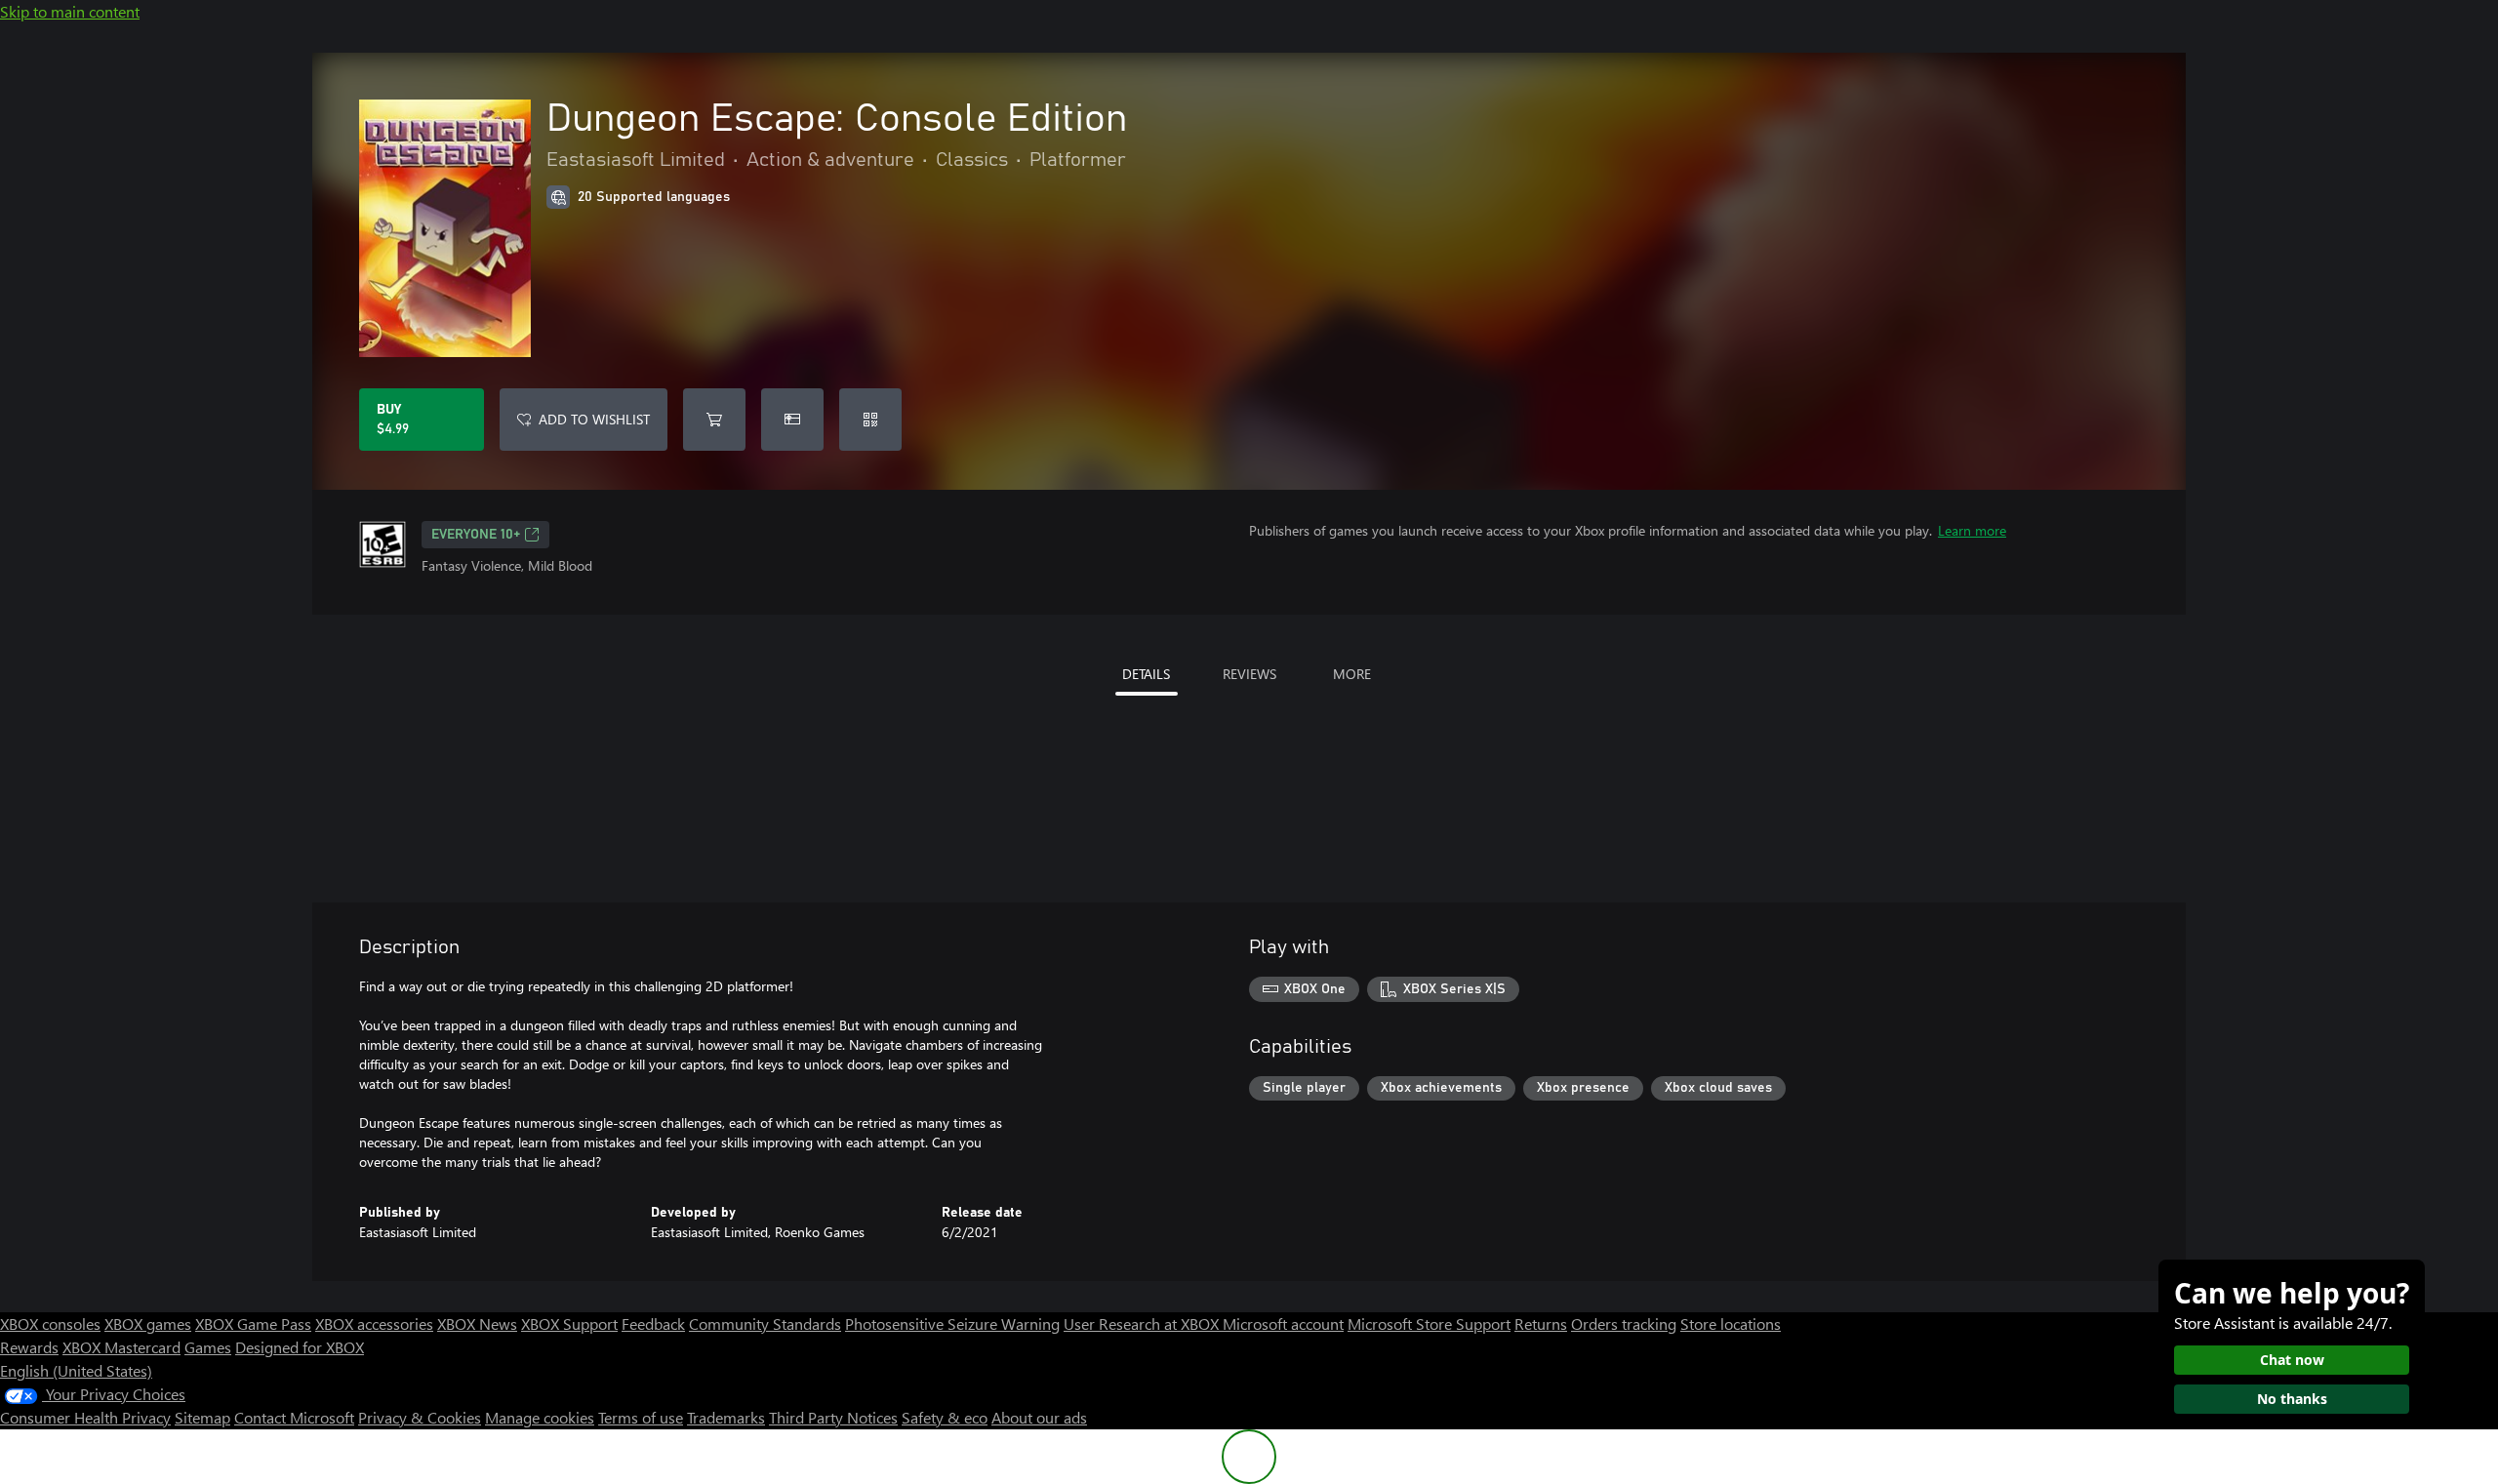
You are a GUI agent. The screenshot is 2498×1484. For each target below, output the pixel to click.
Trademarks (726, 1417)
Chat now (2292, 1360)
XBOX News (477, 1324)
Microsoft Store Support (1429, 1324)
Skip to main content (70, 11)
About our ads (1039, 1417)
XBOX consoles (50, 1324)
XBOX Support (569, 1324)
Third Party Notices (833, 1417)
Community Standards (765, 1324)
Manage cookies (540, 1417)
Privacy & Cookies (420, 1417)
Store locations (1731, 1324)
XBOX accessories (374, 1324)
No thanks (2292, 1399)
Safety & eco (945, 1417)
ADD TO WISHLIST (594, 419)
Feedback (653, 1324)
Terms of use (641, 1417)
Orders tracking (1624, 1324)
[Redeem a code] (870, 420)
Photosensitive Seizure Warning (952, 1324)
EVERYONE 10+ (476, 535)
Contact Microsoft (294, 1417)
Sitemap (202, 1417)
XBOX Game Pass (253, 1324)
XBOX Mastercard (121, 1347)
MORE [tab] (1352, 674)
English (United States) (76, 1370)
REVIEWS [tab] (1249, 674)
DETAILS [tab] (1146, 674)
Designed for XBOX (300, 1347)
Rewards (29, 1347)
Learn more (1972, 530)
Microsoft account (1283, 1324)
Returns (1541, 1324)
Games (208, 1347)
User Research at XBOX (1143, 1324)
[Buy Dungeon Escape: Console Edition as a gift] (792, 420)
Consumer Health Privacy (85, 1417)
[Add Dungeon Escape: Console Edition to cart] (714, 420)
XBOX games (148, 1324)
